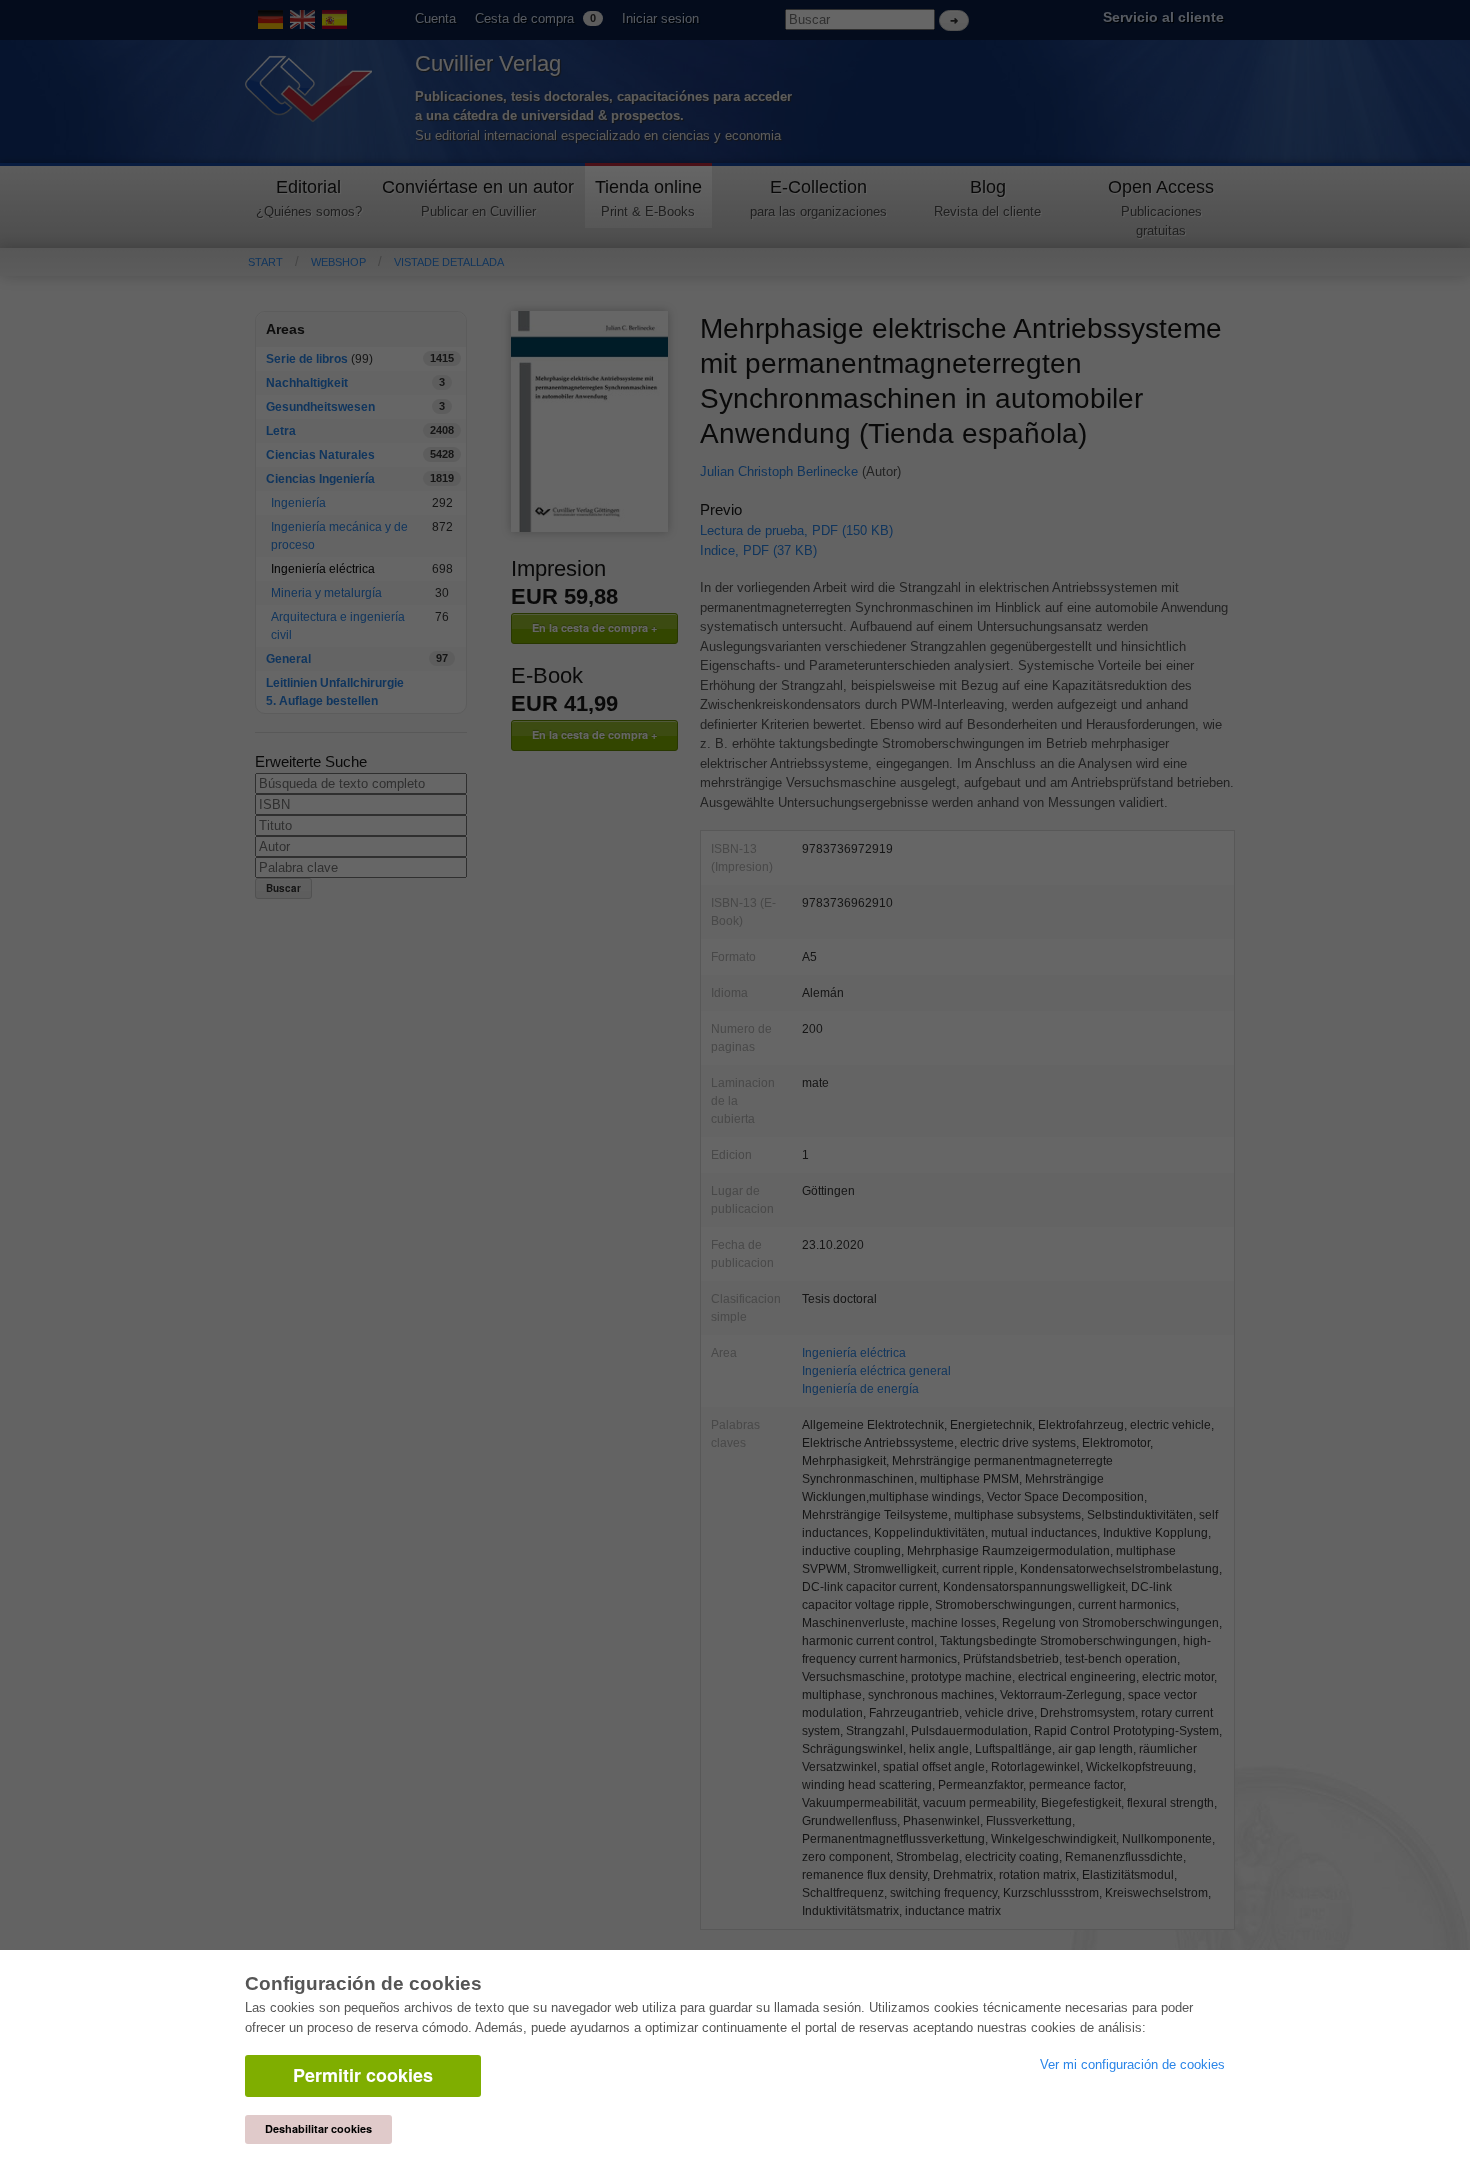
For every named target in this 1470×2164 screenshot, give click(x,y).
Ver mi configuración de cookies (1132, 2064)
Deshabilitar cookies (318, 2128)
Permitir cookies (363, 2075)
